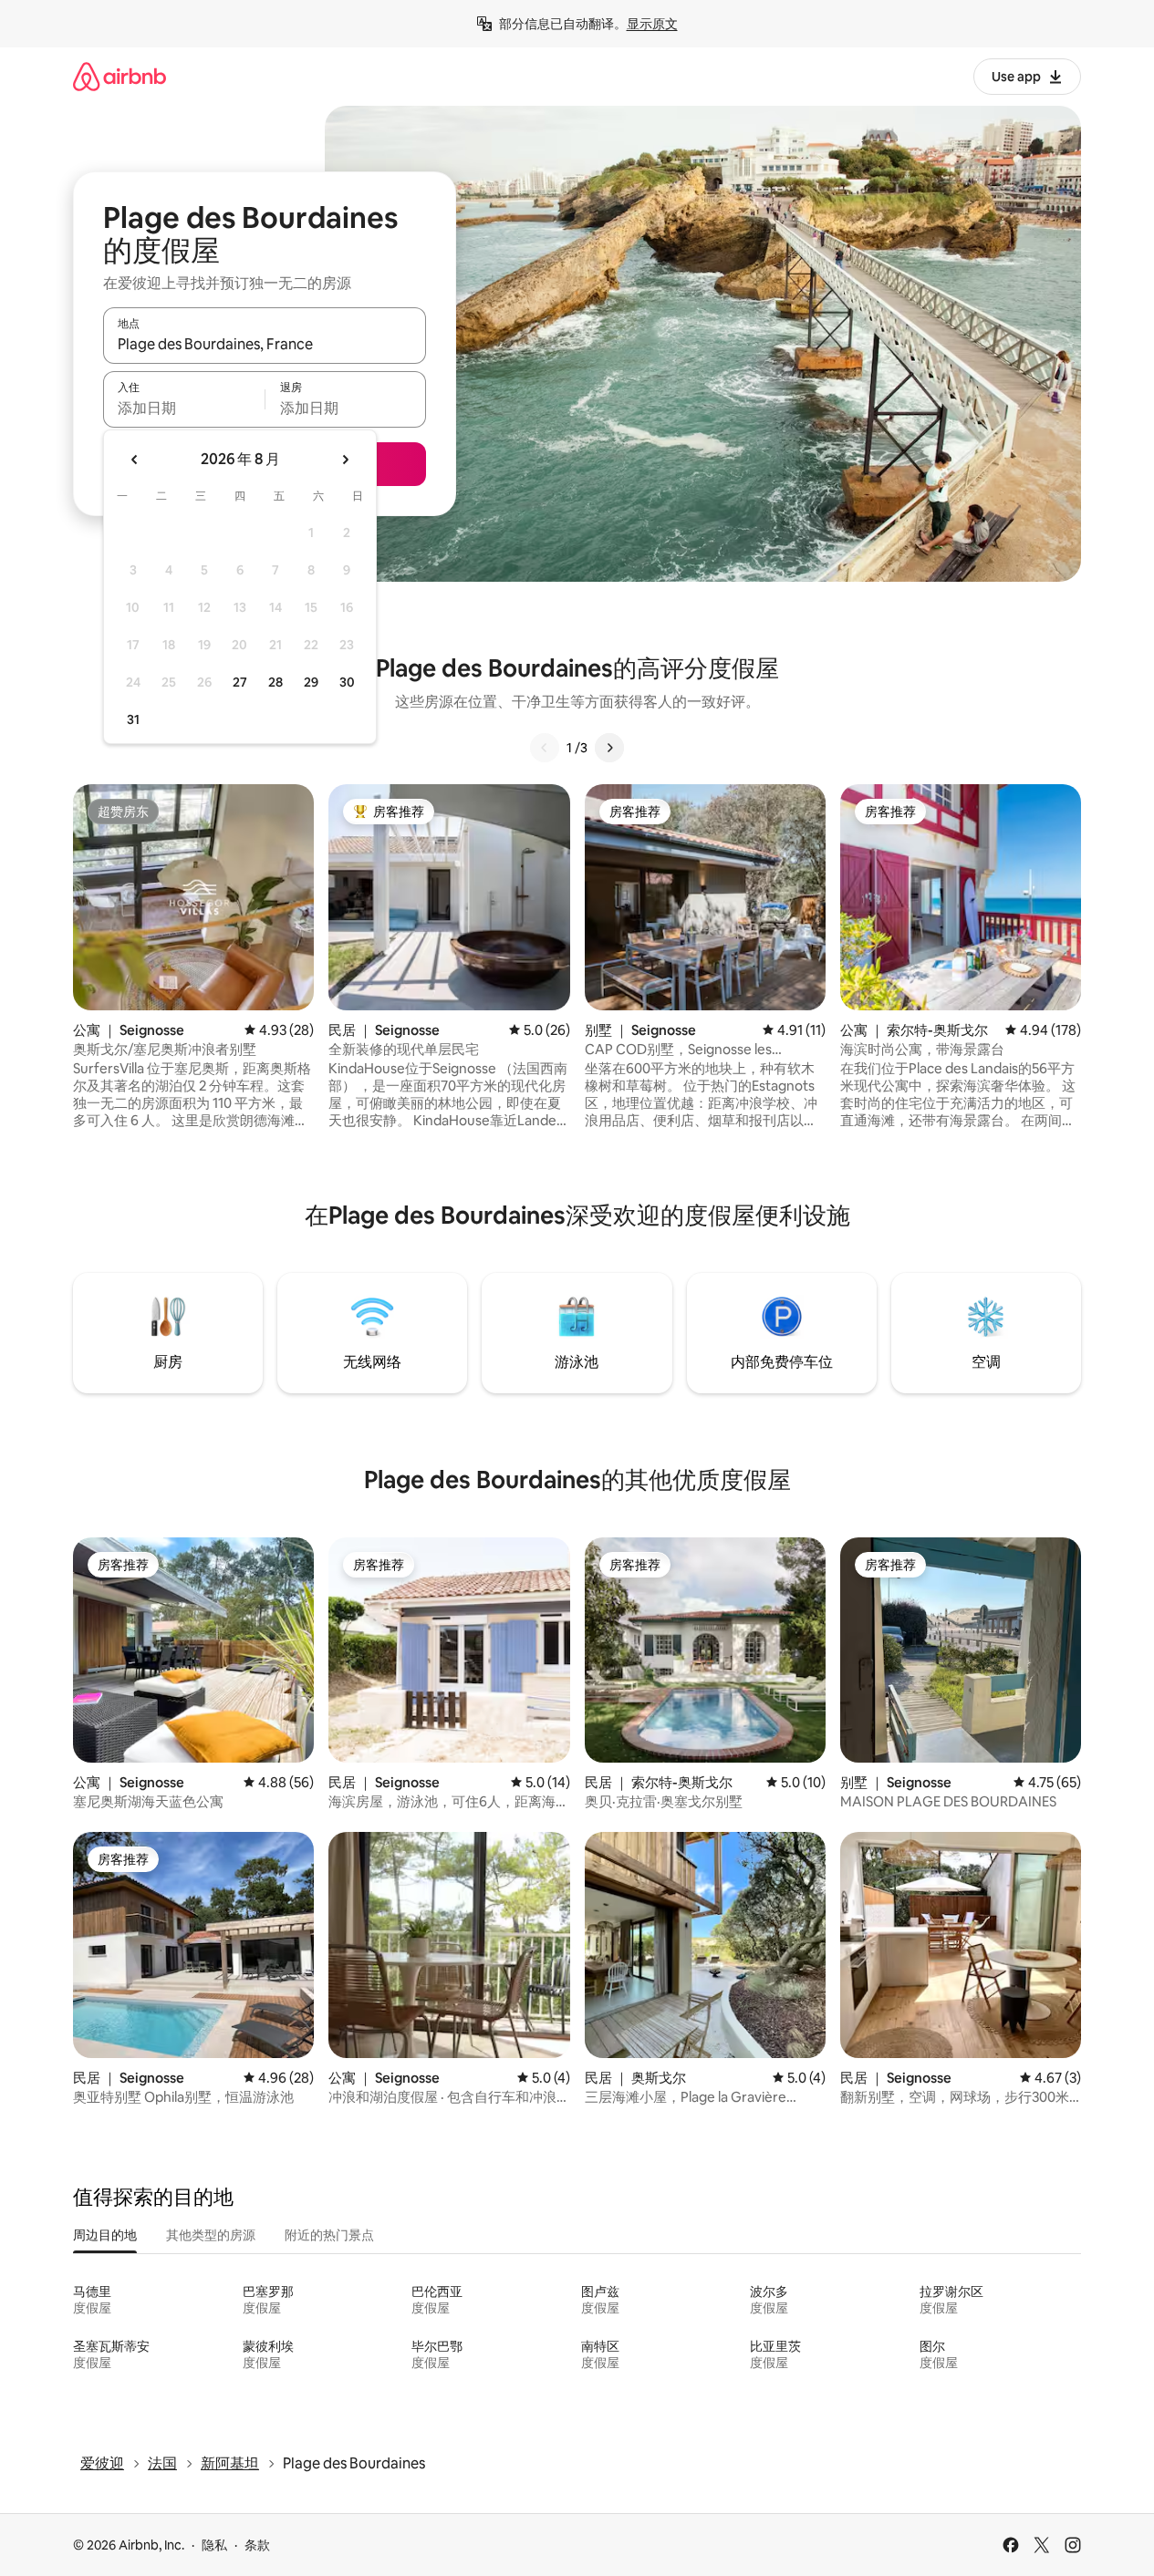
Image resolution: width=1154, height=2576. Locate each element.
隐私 (214, 2545)
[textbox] (184, 408)
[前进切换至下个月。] (345, 460)
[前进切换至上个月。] (135, 460)
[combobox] (265, 344)
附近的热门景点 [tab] (329, 2235)
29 (311, 682)
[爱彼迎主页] (120, 76)
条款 (257, 2545)
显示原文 (652, 24)
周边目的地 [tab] (105, 2235)
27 (240, 682)
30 (347, 682)
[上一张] (545, 748)
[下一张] (609, 748)
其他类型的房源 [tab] (211, 2235)
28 (276, 682)
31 (133, 719)
